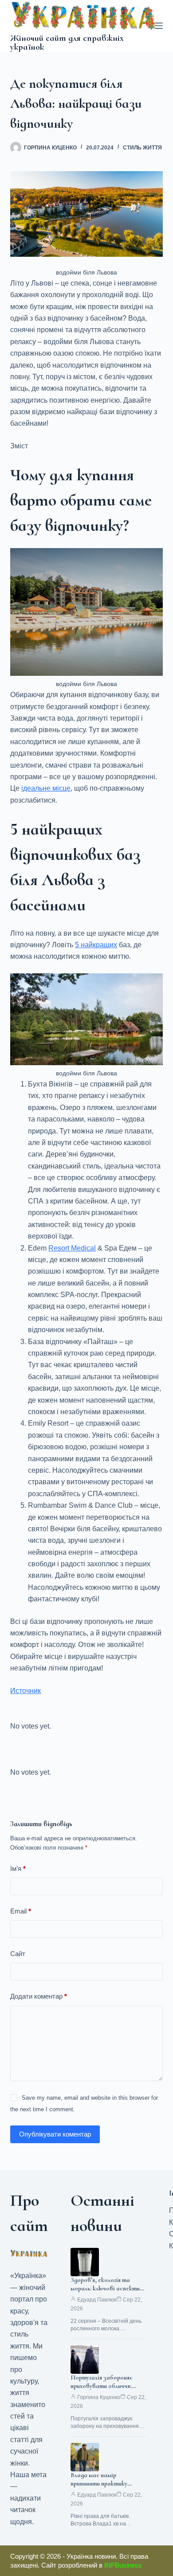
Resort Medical (72, 1248)
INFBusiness (123, 2565)
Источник (26, 1691)
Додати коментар (39, 1996)
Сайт (18, 1954)
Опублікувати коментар (55, 2134)
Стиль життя (142, 148)
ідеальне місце (46, 788)
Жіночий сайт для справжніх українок (67, 43)
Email (21, 1911)
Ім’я (18, 1868)
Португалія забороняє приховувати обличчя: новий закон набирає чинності (102, 2390)
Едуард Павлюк (97, 2300)
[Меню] (159, 26)
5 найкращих (96, 945)
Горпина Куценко (99, 2397)
